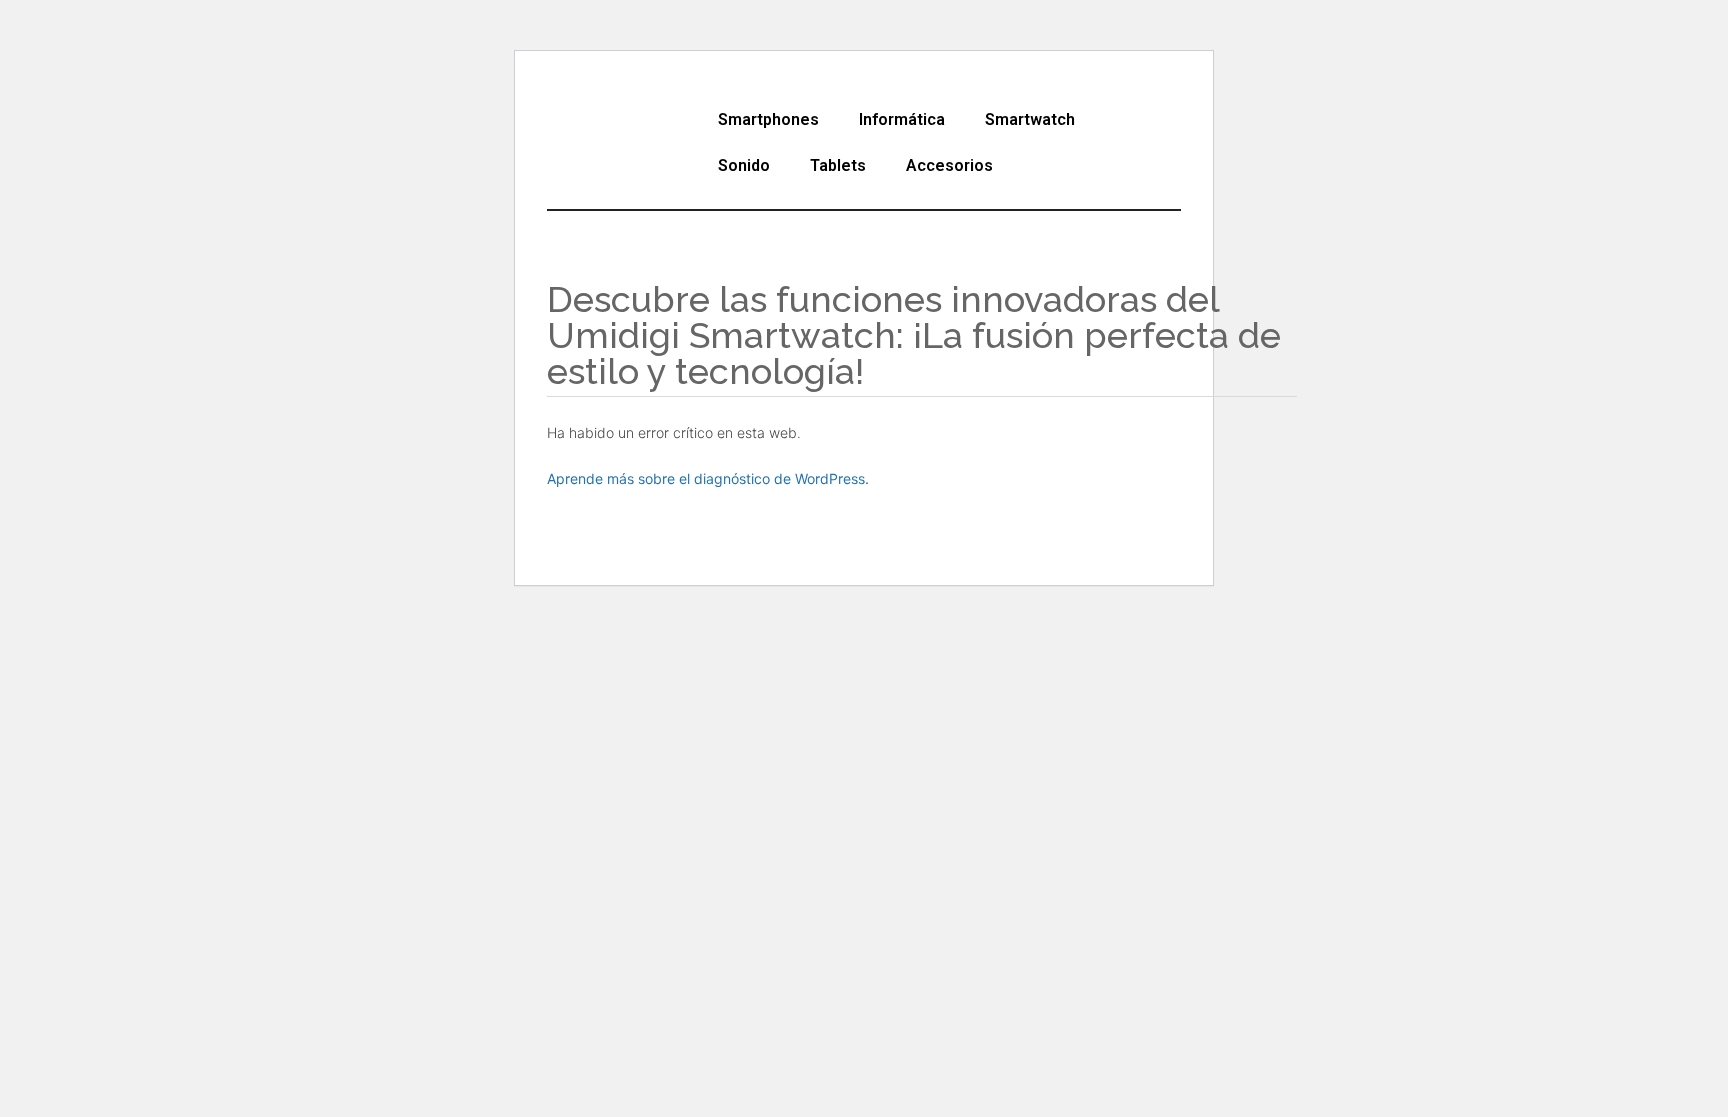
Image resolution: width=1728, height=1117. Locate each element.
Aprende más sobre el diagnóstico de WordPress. (708, 478)
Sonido (744, 165)
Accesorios (949, 165)
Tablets (838, 165)
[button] (773, 120)
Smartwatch (1030, 119)
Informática (902, 119)
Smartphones (768, 119)
